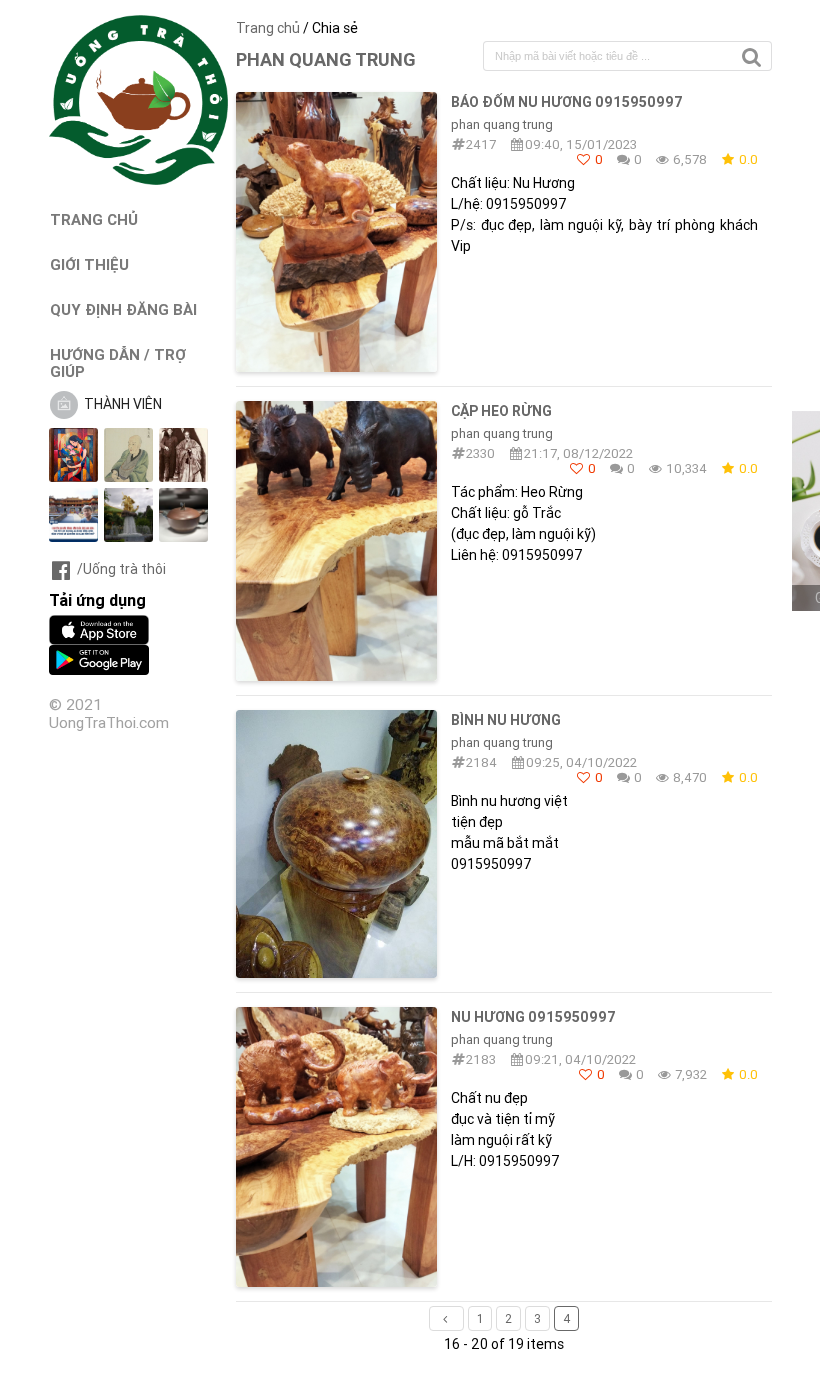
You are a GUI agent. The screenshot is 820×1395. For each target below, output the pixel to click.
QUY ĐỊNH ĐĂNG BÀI (123, 309)
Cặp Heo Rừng (501, 411)
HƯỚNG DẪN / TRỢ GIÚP (118, 363)
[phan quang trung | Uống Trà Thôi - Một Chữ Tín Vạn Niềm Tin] (139, 180)
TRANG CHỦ (94, 219)
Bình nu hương (506, 720)
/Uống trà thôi (121, 569)
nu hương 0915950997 (533, 1017)
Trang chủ (268, 28)
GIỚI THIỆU (89, 264)
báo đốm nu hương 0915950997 (567, 102)
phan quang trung (502, 124)
